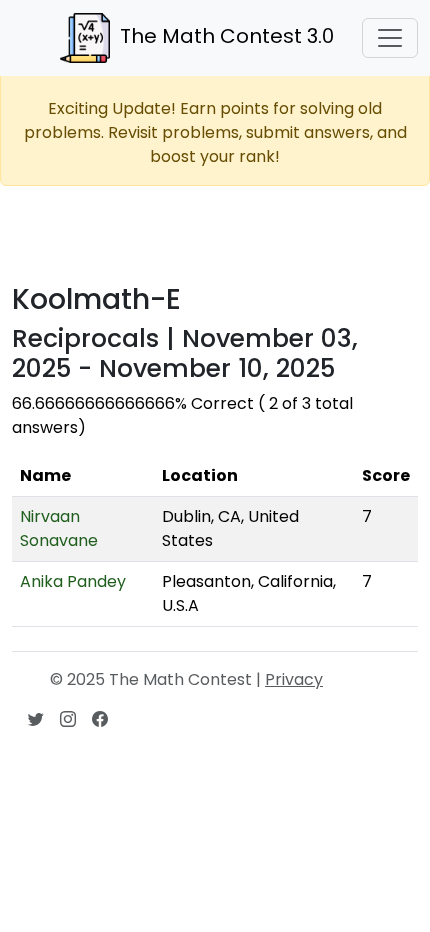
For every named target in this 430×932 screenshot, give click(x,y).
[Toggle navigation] (390, 38)
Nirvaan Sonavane (59, 528)
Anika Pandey (73, 581)
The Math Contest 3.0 (227, 36)
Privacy (294, 679)
